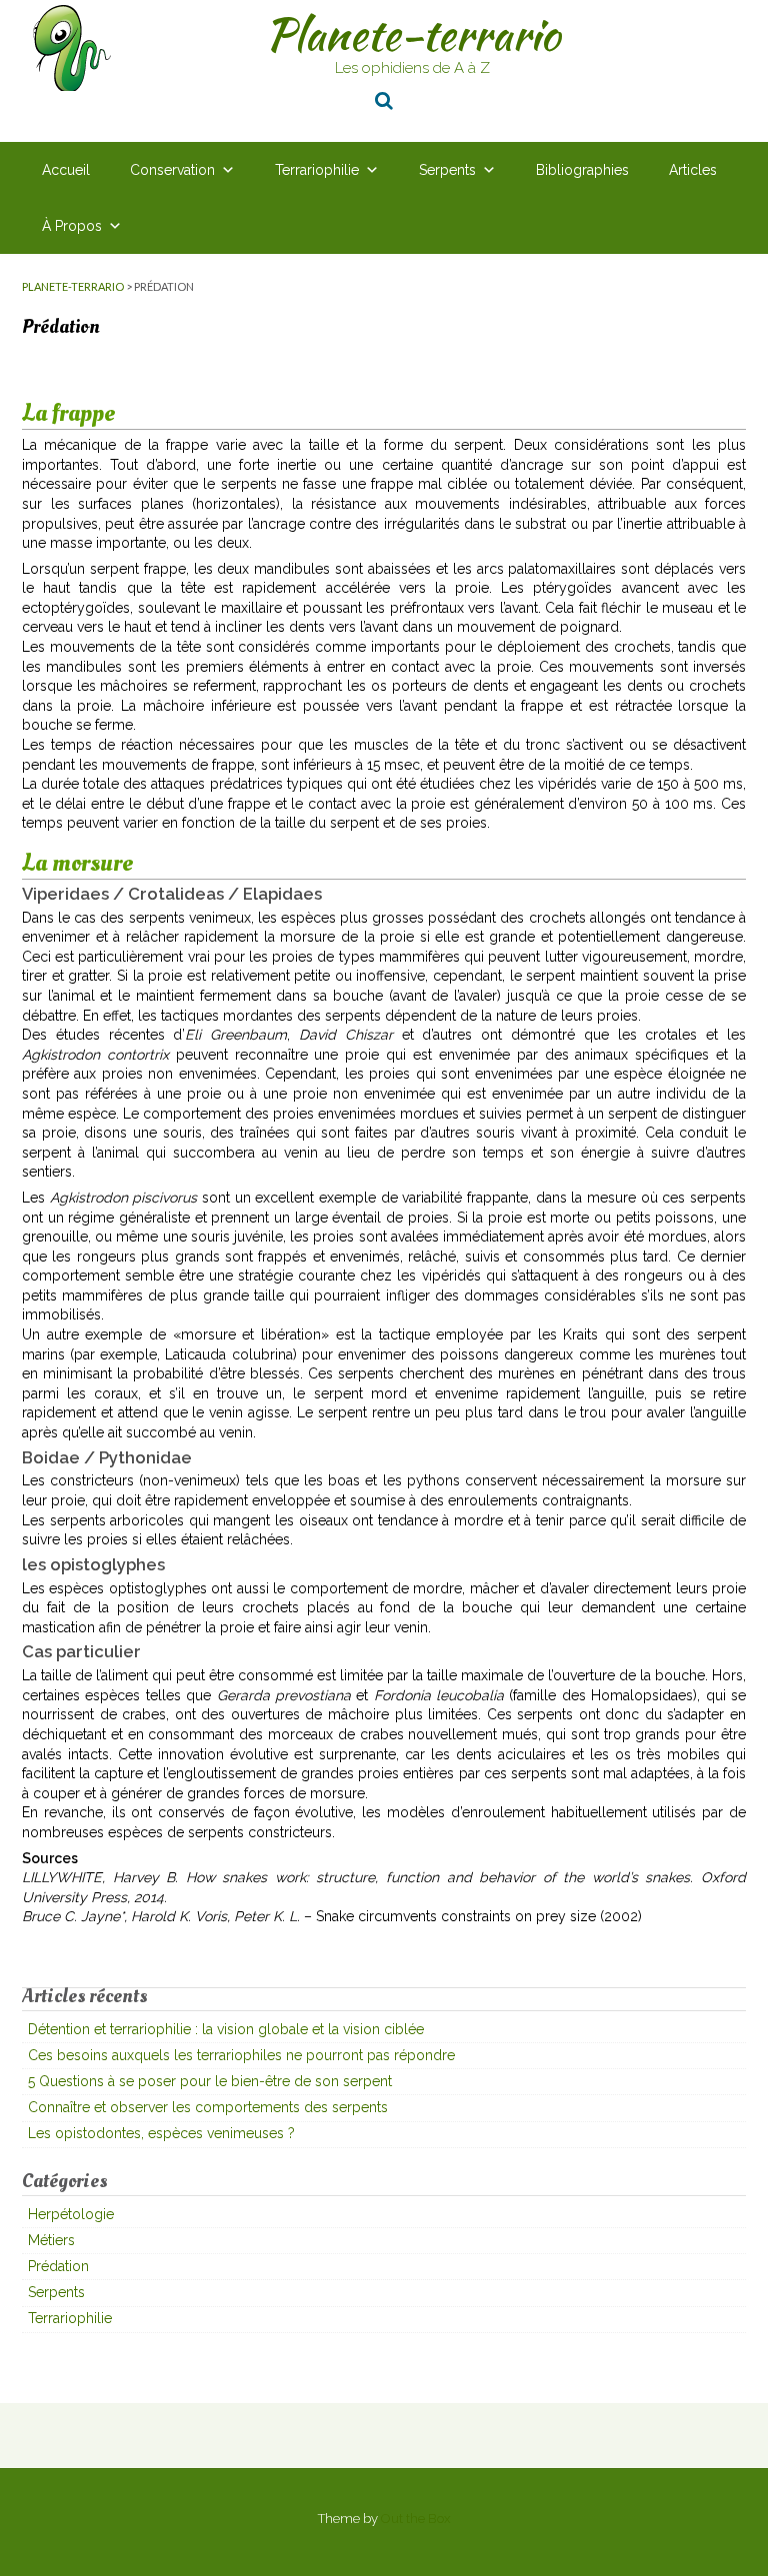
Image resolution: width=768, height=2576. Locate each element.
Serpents (447, 170)
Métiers (51, 2240)
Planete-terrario (412, 34)
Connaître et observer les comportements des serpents (208, 2107)
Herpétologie (71, 2214)
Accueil (66, 170)
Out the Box (416, 2519)
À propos (72, 226)
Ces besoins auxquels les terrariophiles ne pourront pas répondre (241, 2055)
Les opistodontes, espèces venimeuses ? (161, 2133)
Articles (693, 170)
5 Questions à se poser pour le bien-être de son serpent (210, 2081)
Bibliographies (582, 170)
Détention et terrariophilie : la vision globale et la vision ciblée (226, 2029)
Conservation (172, 170)
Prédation (58, 2266)
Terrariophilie (317, 170)
